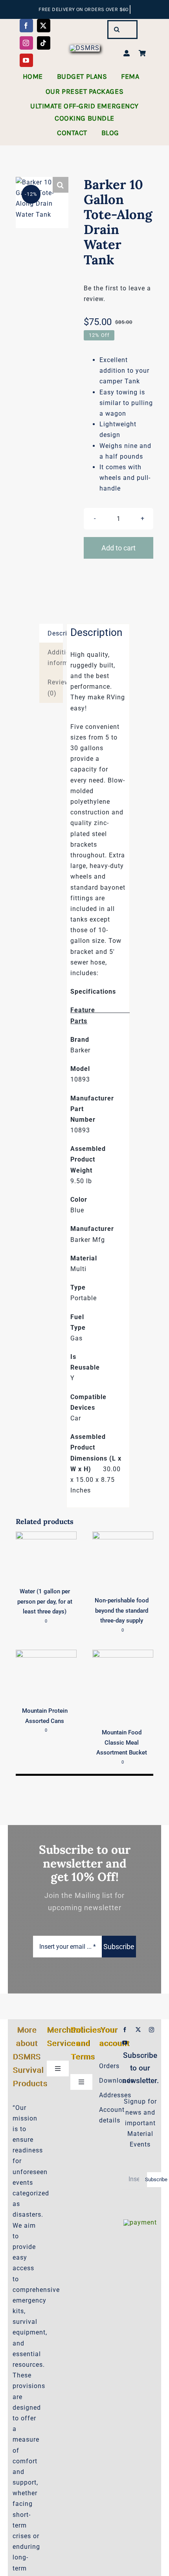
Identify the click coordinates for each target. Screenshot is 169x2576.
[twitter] (44, 26)
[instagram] (26, 43)
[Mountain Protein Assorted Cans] (46, 1655)
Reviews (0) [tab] (55, 688)
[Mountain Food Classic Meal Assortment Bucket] (123, 1655)
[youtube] (26, 60)
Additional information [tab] (55, 658)
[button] (61, 185)
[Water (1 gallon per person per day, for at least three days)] (46, 1537)
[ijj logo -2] (84, 48)
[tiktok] (44, 43)
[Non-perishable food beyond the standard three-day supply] (123, 1537)
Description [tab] (55, 633)
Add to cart (118, 548)
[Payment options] (140, 2222)
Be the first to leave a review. (117, 294)
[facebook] (26, 26)
